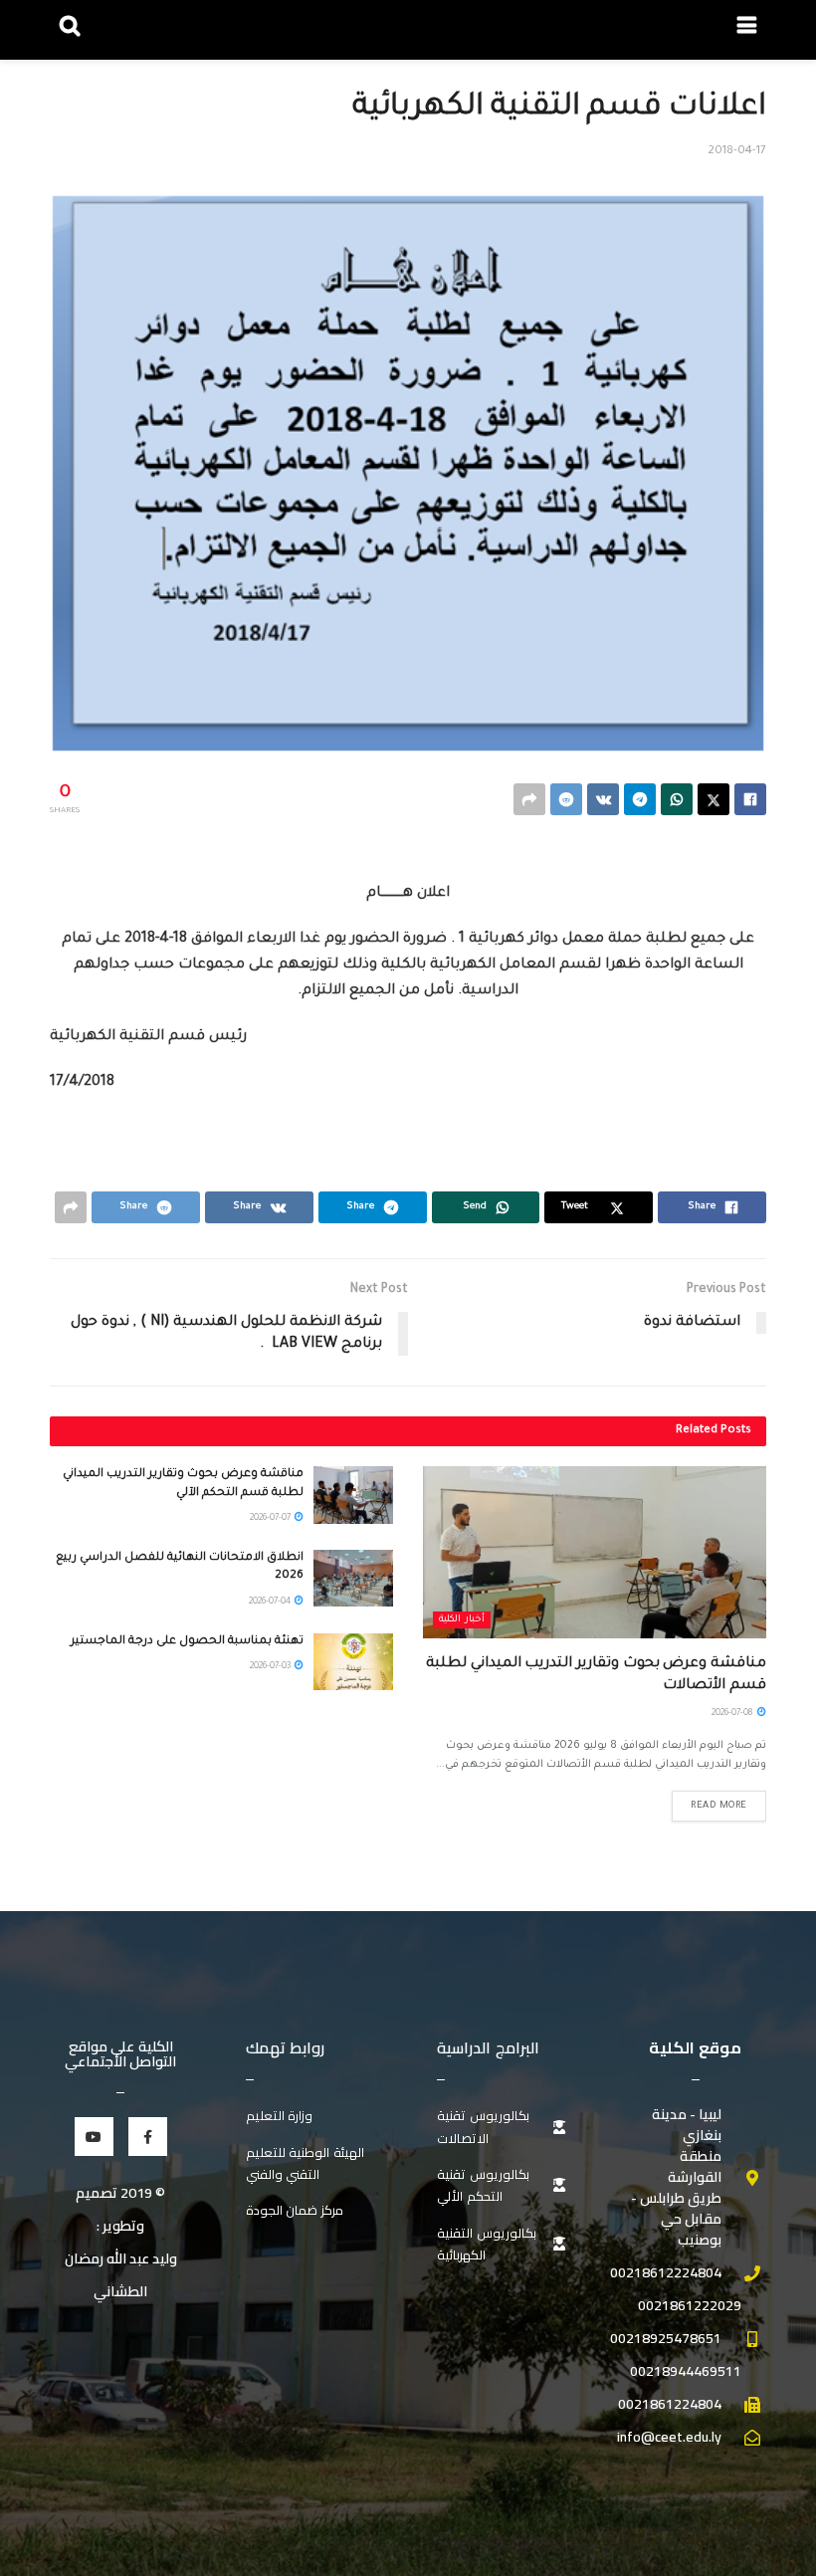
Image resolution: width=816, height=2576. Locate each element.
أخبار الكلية (462, 1620)
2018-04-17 (737, 152)
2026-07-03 (271, 1667)
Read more (719, 1806)
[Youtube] (94, 2137)
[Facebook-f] (148, 2137)
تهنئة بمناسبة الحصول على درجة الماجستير (187, 1642)
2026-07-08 (733, 1714)
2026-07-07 (271, 1519)
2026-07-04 (271, 1603)
